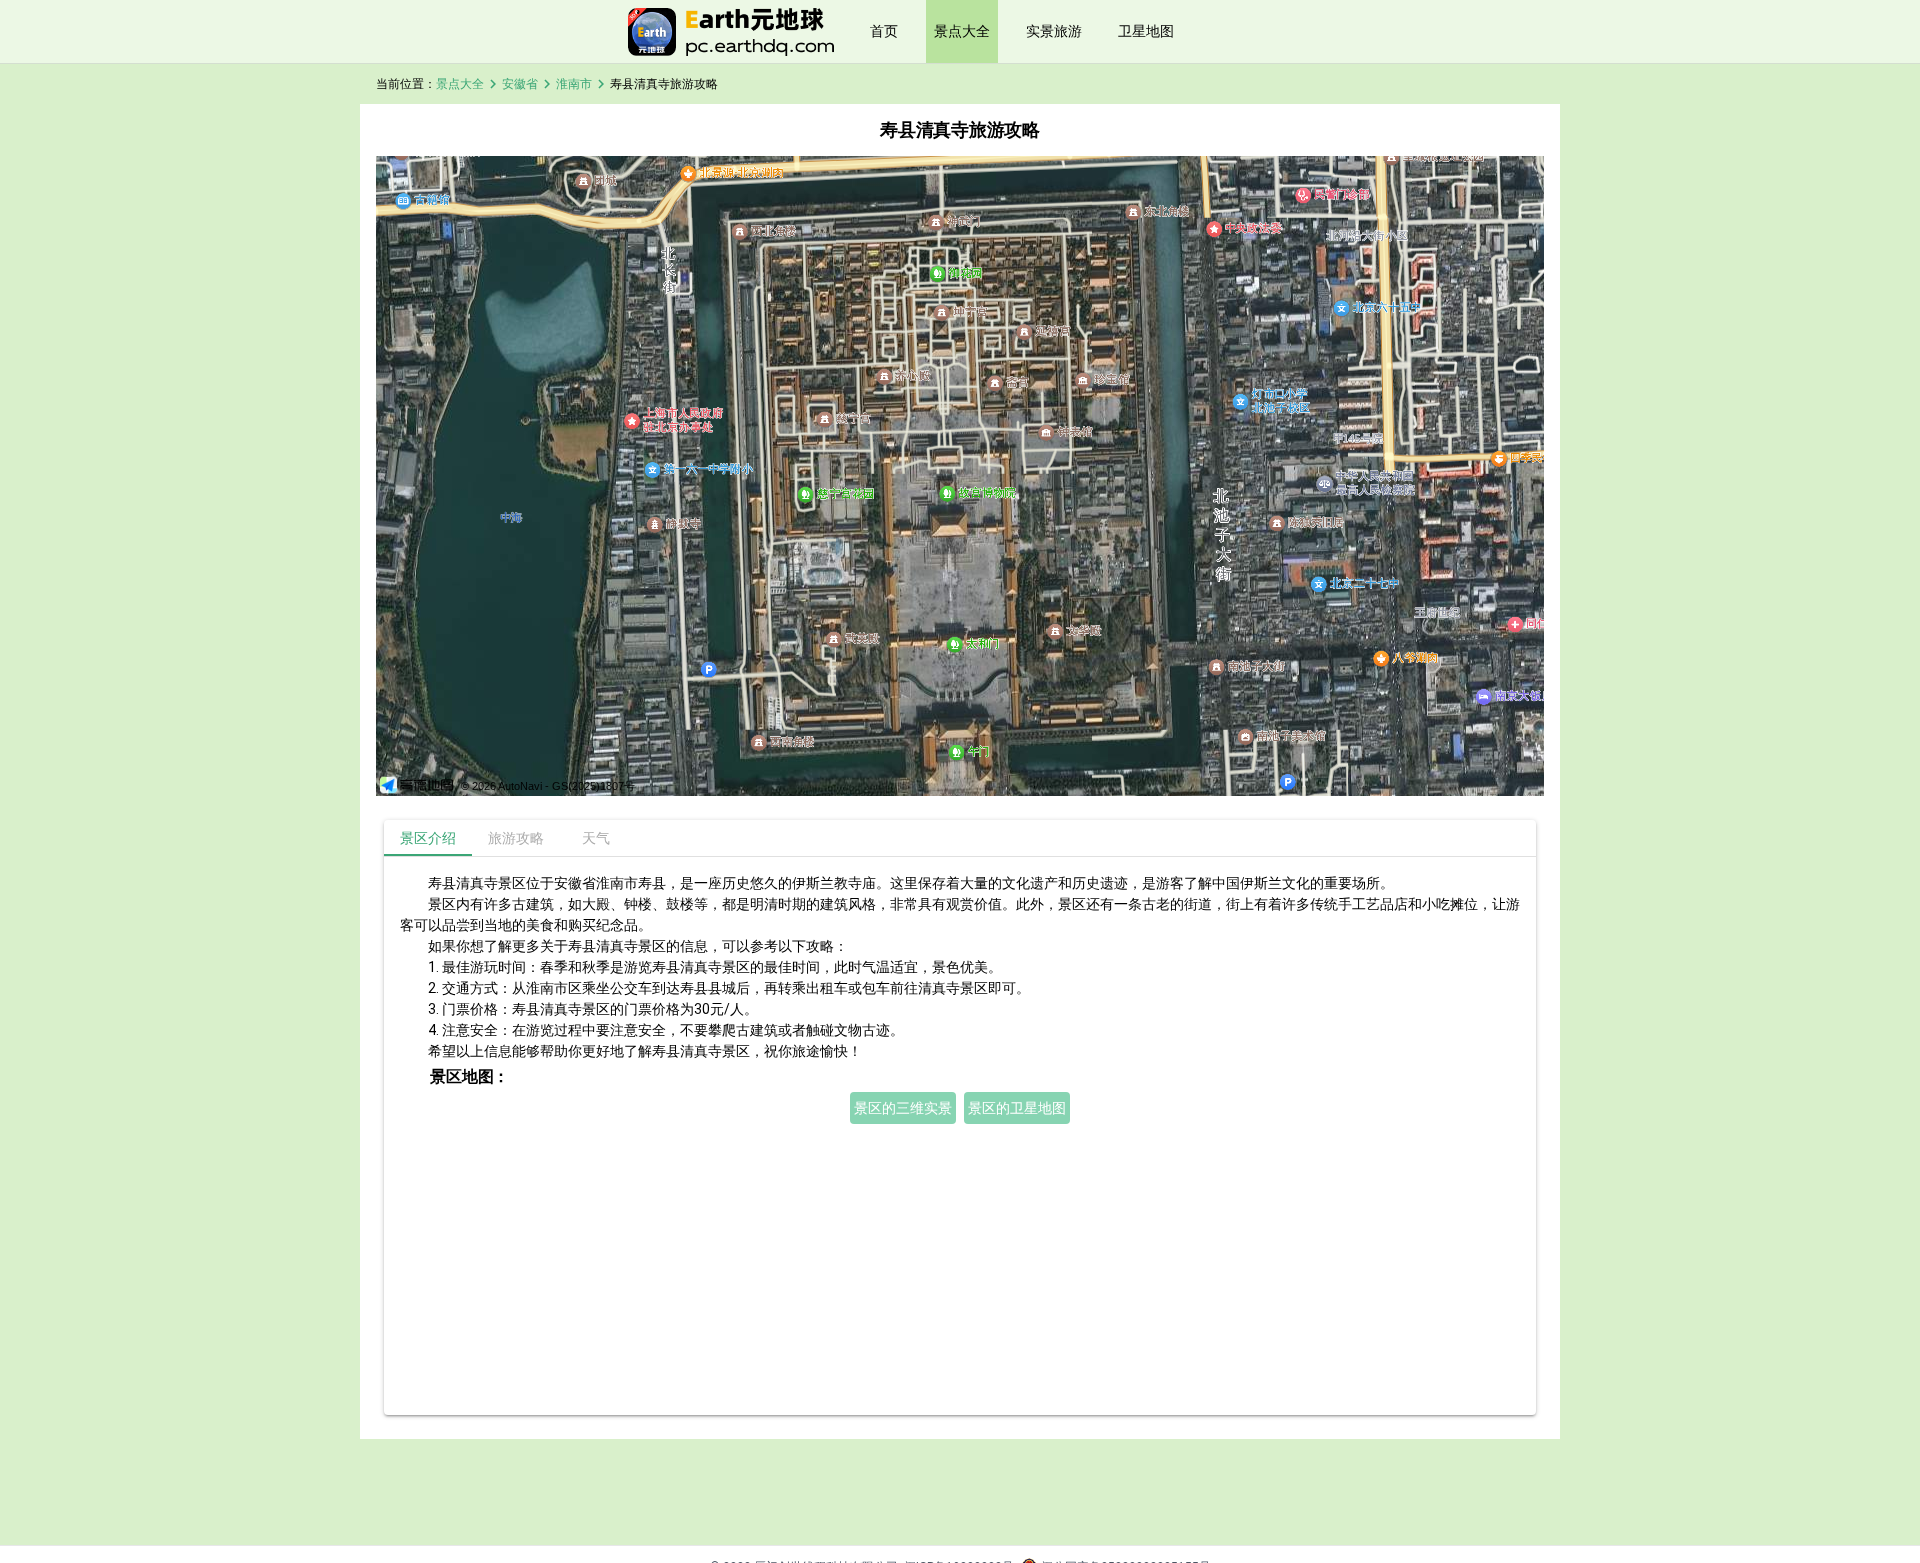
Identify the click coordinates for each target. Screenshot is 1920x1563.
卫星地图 (1146, 31)
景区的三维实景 (903, 1108)
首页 (884, 31)
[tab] (428, 838)
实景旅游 (1054, 31)
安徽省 (520, 84)
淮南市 (574, 84)
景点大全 (962, 31)
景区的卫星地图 (1017, 1108)
